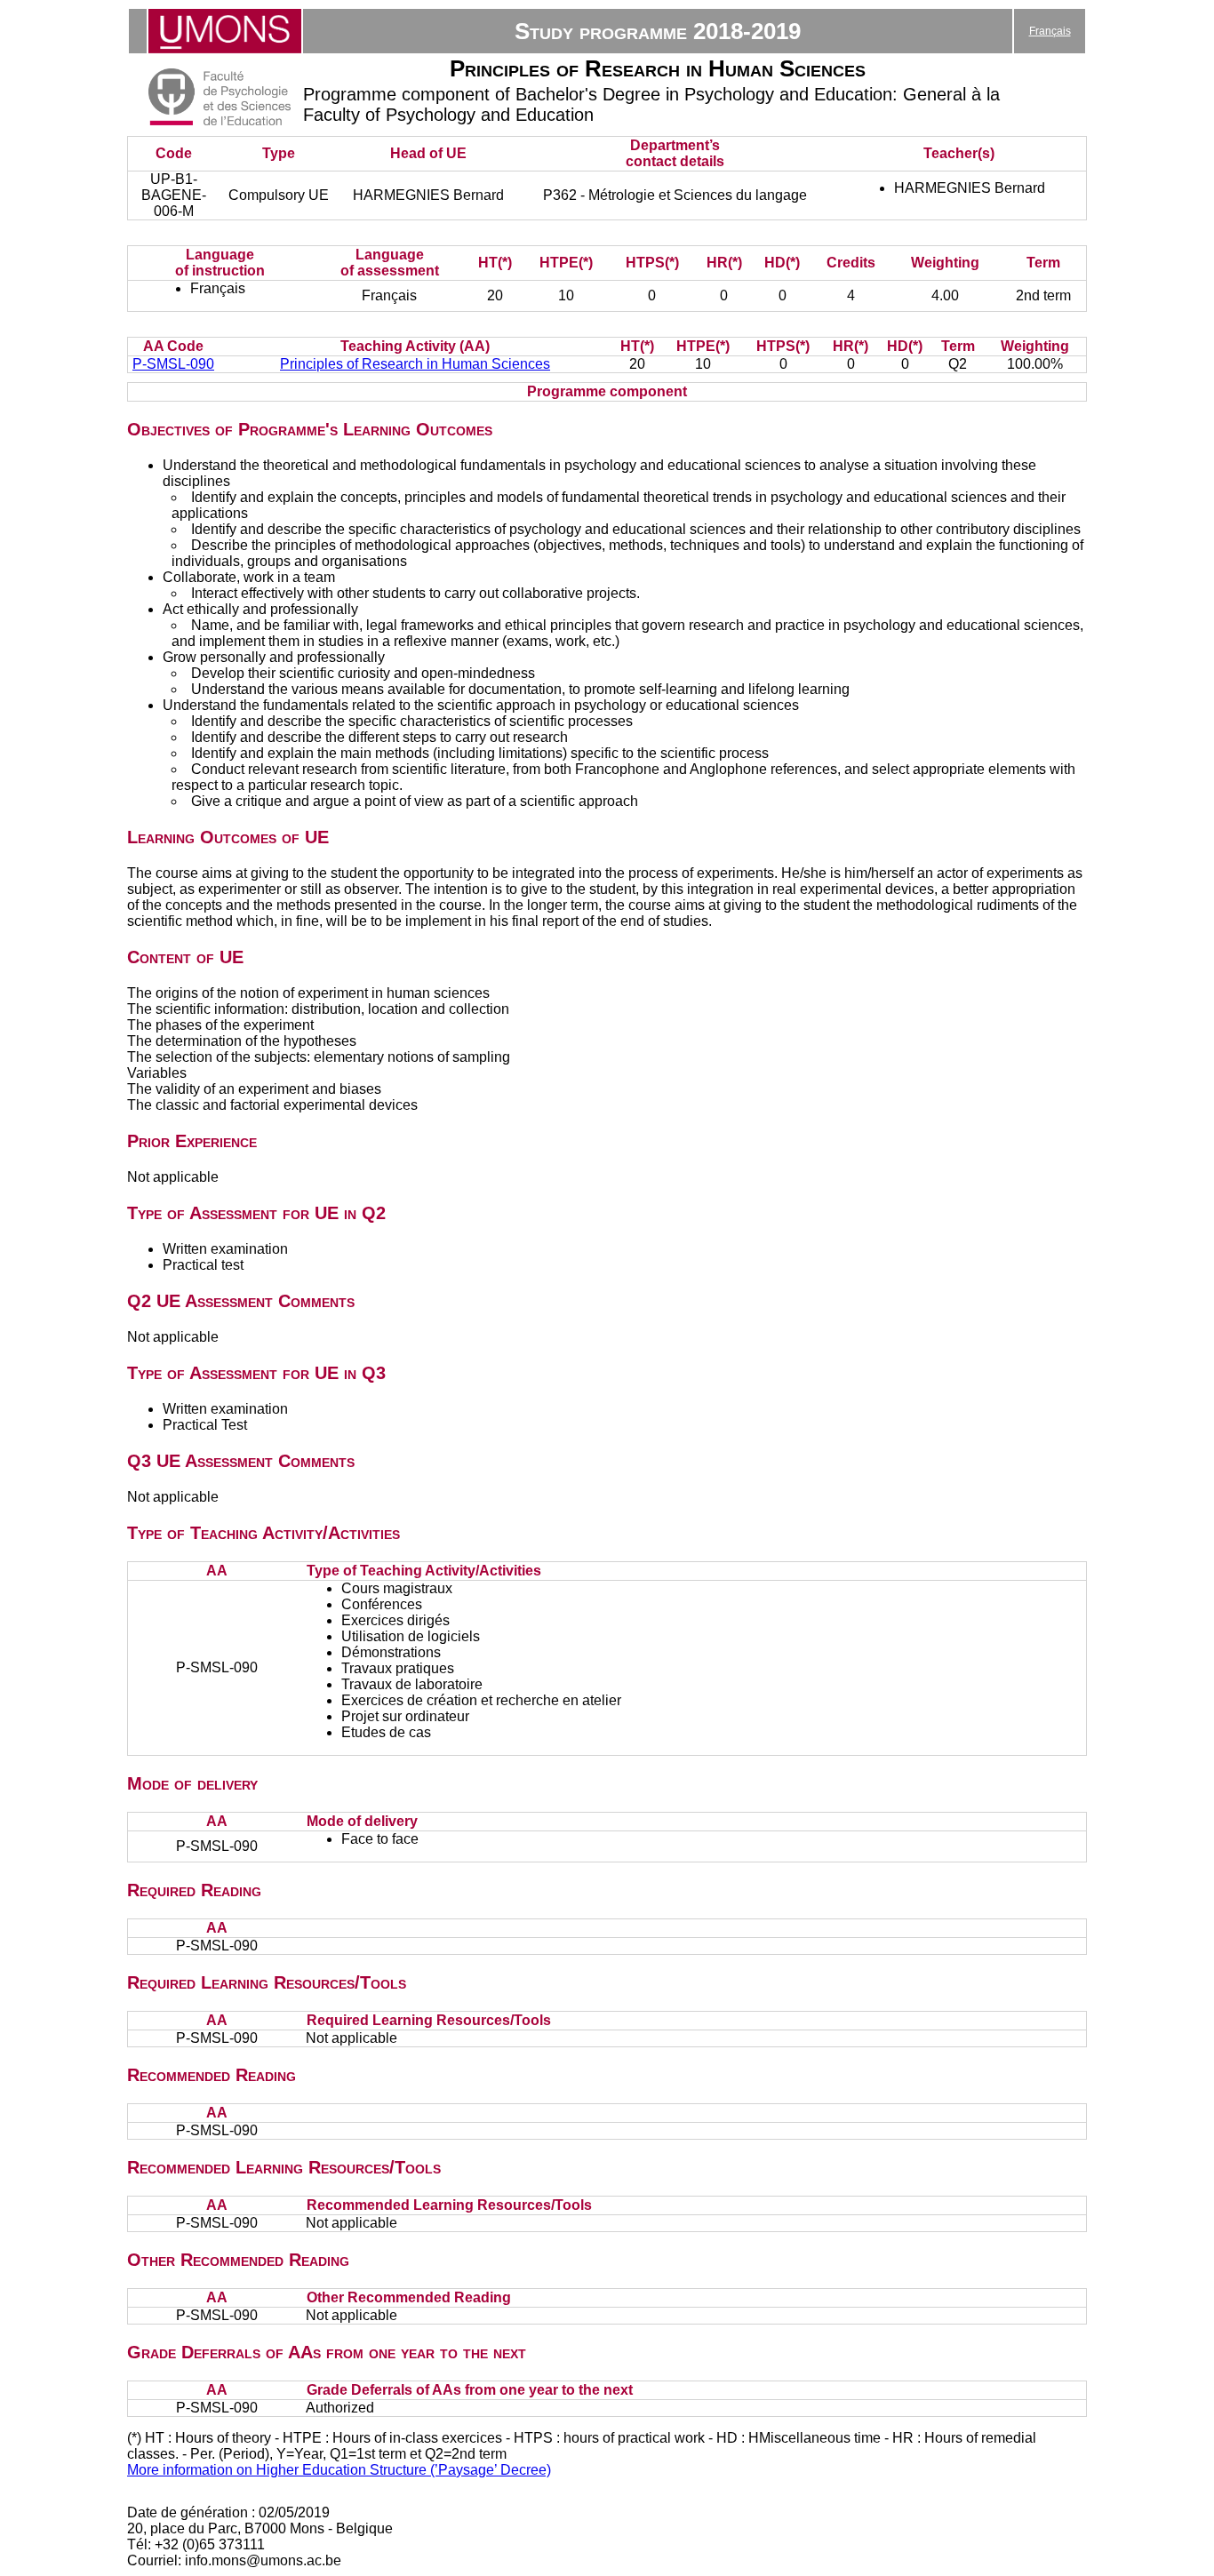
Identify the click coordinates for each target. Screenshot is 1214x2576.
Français (1050, 31)
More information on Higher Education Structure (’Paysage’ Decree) (339, 2470)
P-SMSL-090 (173, 364)
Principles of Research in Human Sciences (415, 364)
